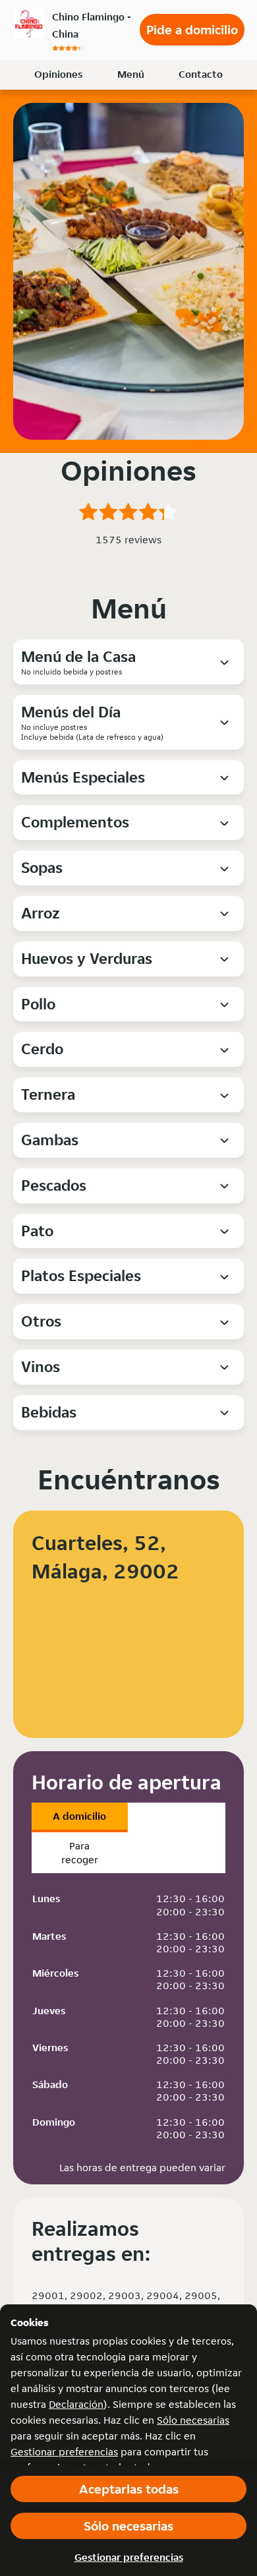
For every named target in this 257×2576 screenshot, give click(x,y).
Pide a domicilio (192, 30)
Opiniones (58, 74)
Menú (131, 74)
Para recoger (80, 1853)
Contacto (201, 74)
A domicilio (79, 1816)
